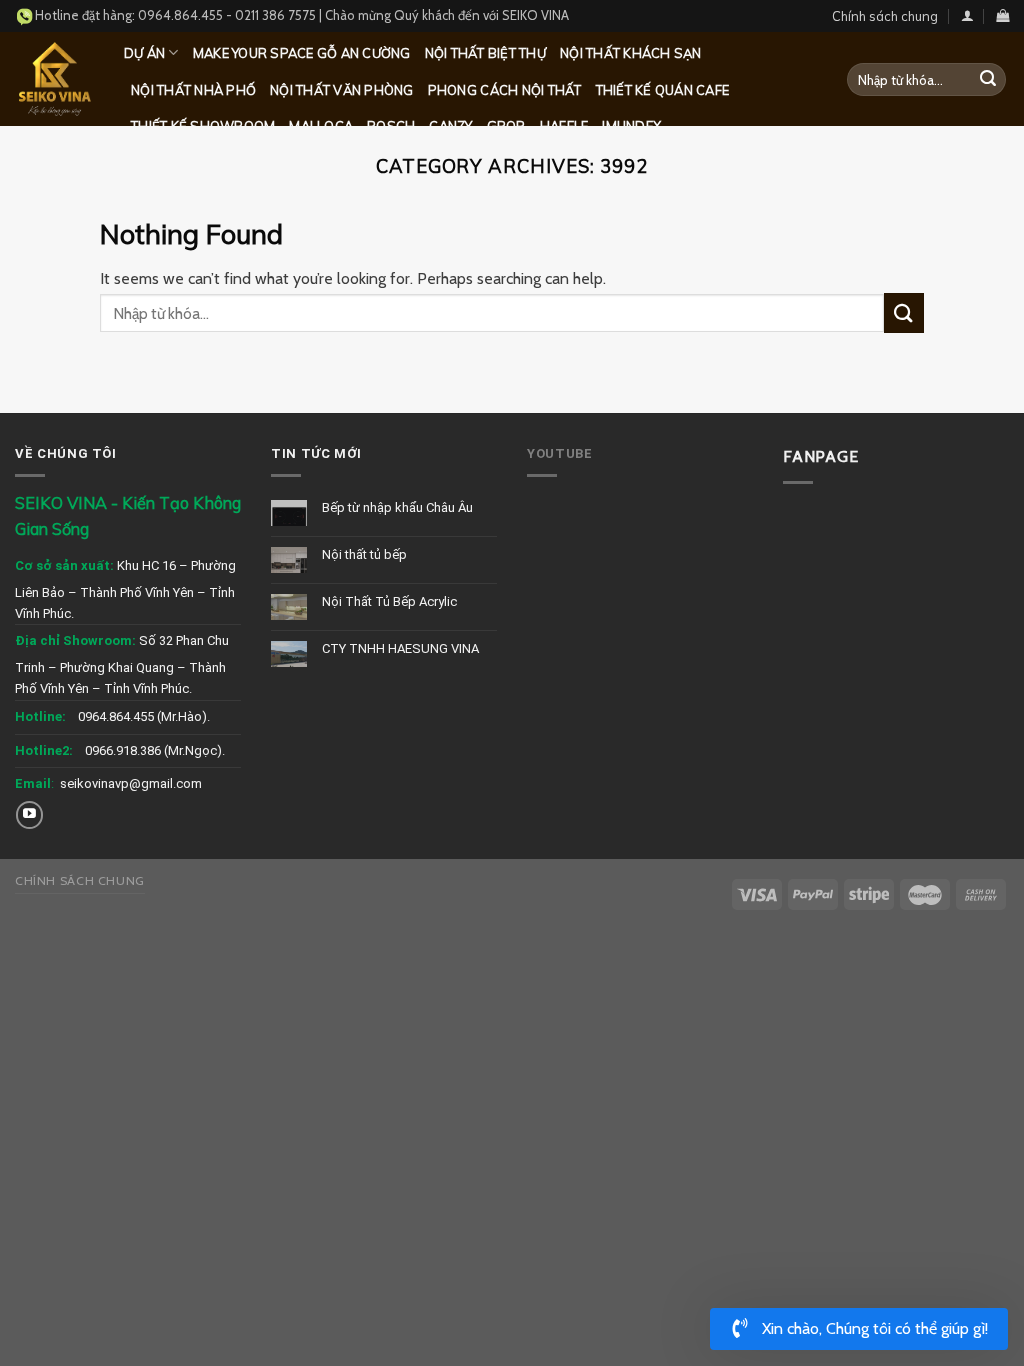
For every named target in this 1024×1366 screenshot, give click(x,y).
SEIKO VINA (535, 15)
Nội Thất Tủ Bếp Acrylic (389, 601)
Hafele (564, 126)
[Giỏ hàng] (1002, 15)
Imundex (631, 126)
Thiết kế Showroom (203, 126)
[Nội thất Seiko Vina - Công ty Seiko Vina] (54, 78)
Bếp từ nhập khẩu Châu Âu (397, 507)
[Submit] (988, 80)
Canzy (450, 126)
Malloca (321, 126)
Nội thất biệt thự (485, 53)
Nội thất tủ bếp (364, 554)
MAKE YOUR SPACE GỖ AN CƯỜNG (302, 53)
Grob (506, 126)
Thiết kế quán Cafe (663, 90)
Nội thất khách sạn (631, 53)
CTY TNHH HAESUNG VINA (400, 648)
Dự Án (144, 53)
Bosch (391, 126)
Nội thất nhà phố (193, 90)
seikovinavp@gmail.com (131, 783)
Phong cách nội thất (505, 90)
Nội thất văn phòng (342, 90)
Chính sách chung (885, 16)
